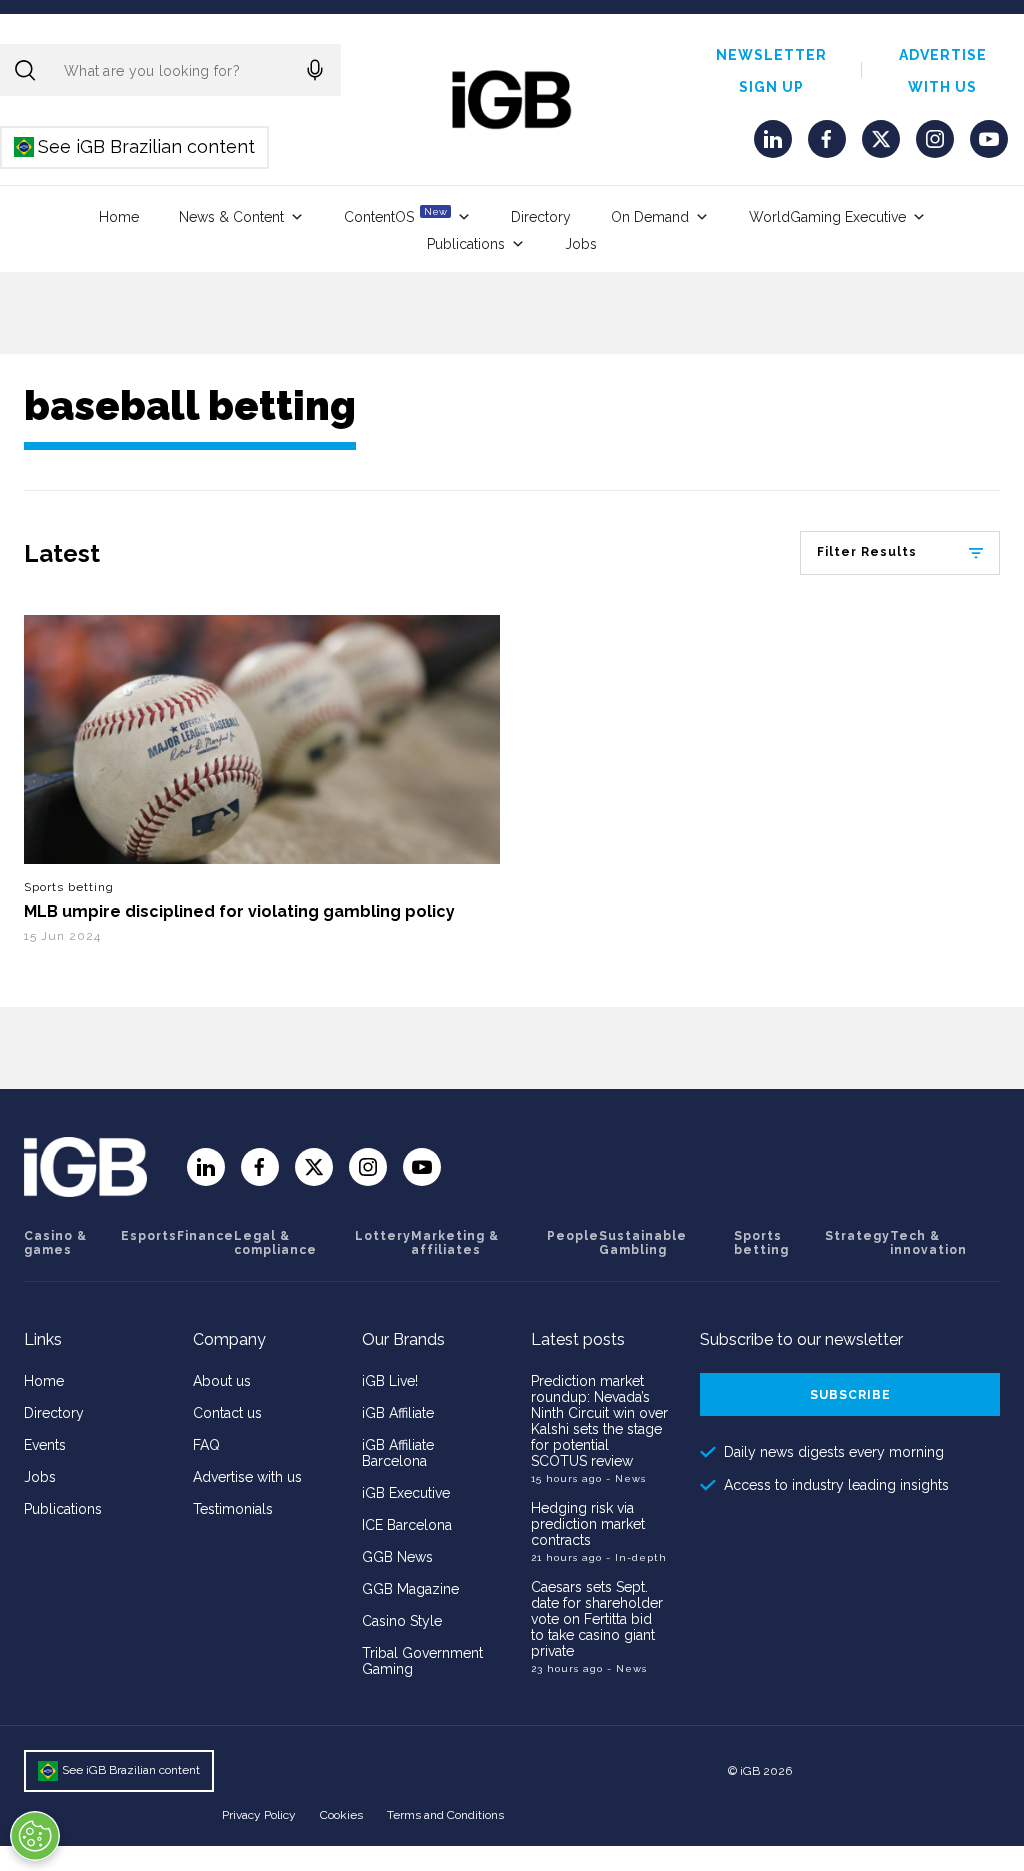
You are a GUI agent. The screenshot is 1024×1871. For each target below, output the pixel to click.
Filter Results (867, 552)
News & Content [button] (231, 217)
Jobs (581, 244)
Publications (466, 244)
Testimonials (233, 1509)
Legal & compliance (275, 1243)
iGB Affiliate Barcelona (398, 1453)
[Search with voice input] (315, 70)
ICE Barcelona (407, 1525)
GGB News (397, 1557)
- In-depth (636, 1557)
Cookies (341, 1815)
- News (626, 1478)
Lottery (383, 1236)
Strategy (857, 1236)
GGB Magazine (410, 1589)
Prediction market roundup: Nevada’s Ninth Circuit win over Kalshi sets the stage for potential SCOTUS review (599, 1421)
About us (222, 1381)
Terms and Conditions (445, 1815)
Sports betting (69, 887)
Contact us (227, 1413)
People (573, 1236)
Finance (205, 1236)
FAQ (206, 1445)
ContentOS (395, 215)
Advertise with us (247, 1477)
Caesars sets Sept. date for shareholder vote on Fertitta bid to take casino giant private (597, 1619)
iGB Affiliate (398, 1413)
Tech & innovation (928, 1243)
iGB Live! (390, 1381)
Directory (541, 217)
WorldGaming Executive (827, 217)
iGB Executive (406, 1493)
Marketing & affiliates (455, 1243)
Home (119, 217)
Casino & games (55, 1243)
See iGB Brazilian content (135, 146)
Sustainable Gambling (643, 1243)
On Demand (650, 217)
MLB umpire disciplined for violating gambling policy (239, 911)
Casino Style (402, 1621)
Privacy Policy (259, 1815)
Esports (149, 1236)
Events (45, 1445)
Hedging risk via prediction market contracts (588, 1524)
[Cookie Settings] (35, 1836)
